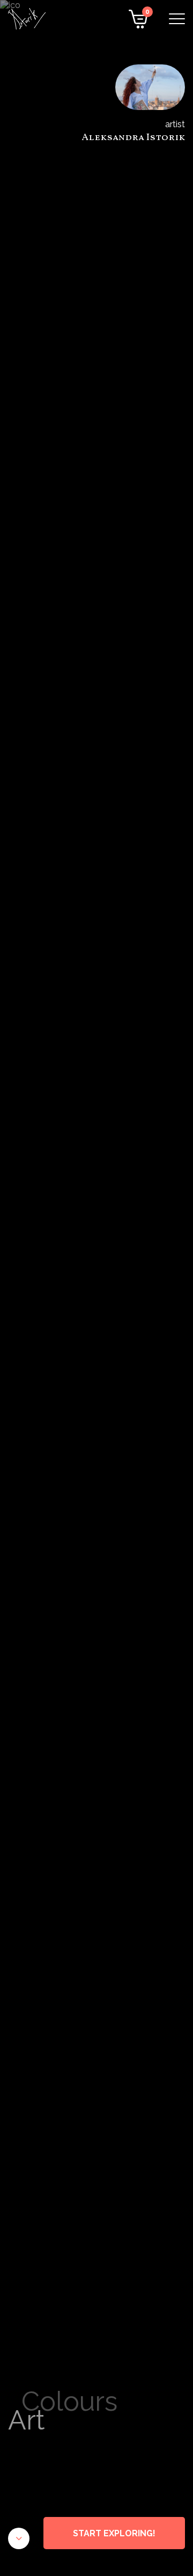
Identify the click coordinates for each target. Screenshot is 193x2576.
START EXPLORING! (114, 2533)
